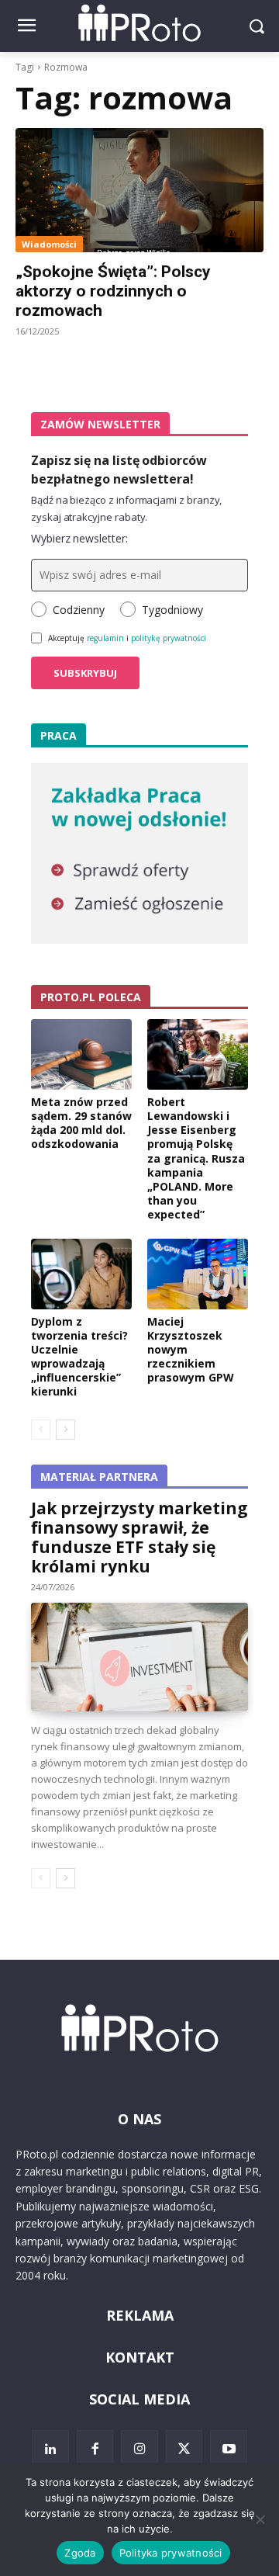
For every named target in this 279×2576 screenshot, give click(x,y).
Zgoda (80, 2553)
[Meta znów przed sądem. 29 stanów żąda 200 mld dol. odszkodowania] (81, 1054)
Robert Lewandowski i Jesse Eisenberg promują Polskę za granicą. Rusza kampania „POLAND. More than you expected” (196, 1158)
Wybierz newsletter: (79, 538)
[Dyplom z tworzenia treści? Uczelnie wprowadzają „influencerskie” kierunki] (81, 1274)
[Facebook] (95, 2449)
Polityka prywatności (171, 2553)
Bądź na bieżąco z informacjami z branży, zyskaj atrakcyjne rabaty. (126, 508)
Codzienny (79, 610)
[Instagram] (139, 2449)
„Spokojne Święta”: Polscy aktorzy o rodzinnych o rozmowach (113, 291)
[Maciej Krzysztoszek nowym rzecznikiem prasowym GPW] (198, 1274)
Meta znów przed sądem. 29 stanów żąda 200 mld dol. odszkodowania (81, 1123)
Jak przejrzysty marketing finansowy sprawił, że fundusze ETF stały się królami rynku (139, 1537)
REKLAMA (140, 2315)
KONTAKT (140, 2357)
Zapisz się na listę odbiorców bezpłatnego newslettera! (119, 470)
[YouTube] (229, 2449)
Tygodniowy (172, 610)
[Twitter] (184, 2449)
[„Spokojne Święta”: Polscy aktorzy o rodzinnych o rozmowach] (139, 190)
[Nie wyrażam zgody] (260, 2519)
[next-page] (65, 1430)
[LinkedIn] (50, 2449)
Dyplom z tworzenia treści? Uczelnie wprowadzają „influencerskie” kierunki (79, 1357)
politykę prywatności (169, 638)
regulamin (105, 638)
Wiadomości (49, 244)
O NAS (139, 2119)
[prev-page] (41, 1430)
